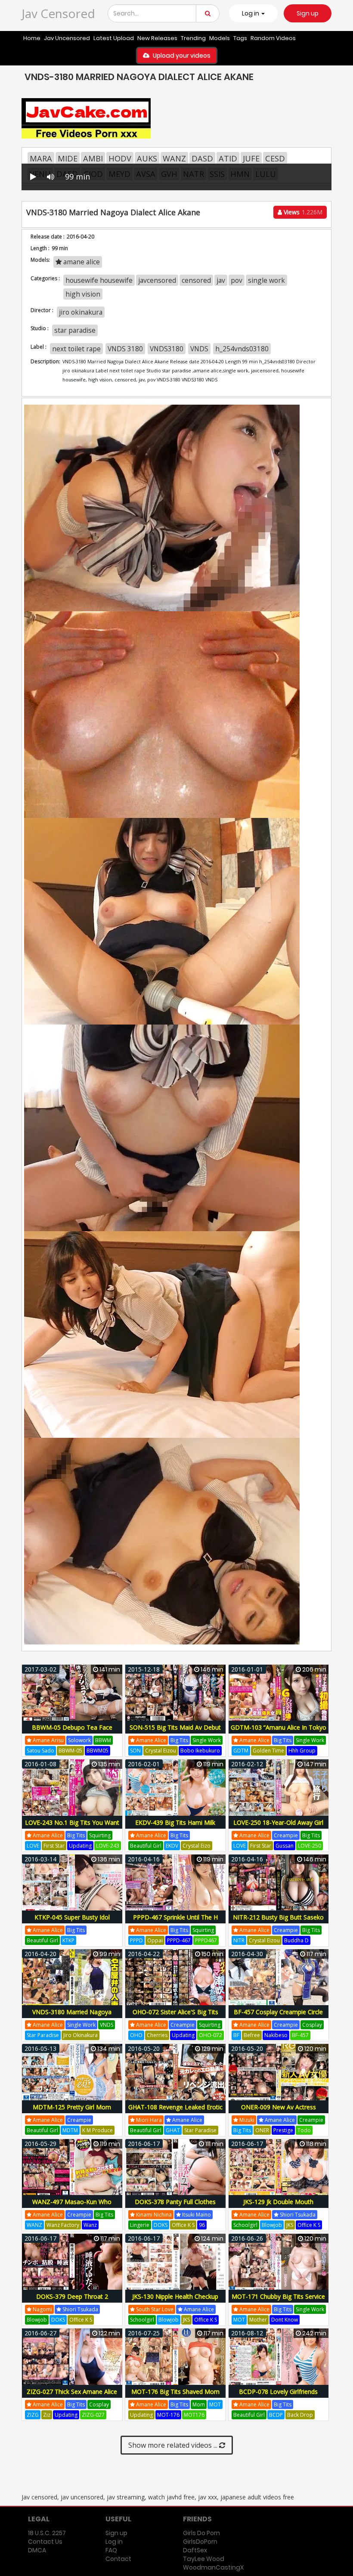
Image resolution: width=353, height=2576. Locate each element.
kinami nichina (153, 2215)
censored (196, 280)
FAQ (111, 2550)
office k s (183, 2225)
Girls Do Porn (201, 2533)
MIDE (68, 158)
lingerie (140, 2225)
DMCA (37, 2550)
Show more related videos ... (174, 2445)
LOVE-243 (108, 1846)
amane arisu (48, 1740)
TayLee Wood (204, 2559)
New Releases (157, 38)
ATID (228, 158)
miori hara (148, 2120)
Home (32, 38)
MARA (41, 158)
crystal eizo (197, 1846)
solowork (79, 1740)
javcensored (157, 280)
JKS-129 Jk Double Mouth (278, 2202)
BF (236, 2035)
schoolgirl (245, 2225)
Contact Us (45, 2542)
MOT (239, 2320)
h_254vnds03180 (242, 349)
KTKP (68, 1940)
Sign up (308, 13)
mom (199, 2404)
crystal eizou (161, 1751)
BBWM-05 (70, 1751)
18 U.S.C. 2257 (47, 2533)
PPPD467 (206, 1940)
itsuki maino (196, 2215)
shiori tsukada (297, 2215)
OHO (136, 2035)
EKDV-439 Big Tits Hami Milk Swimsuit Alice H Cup (175, 1827)
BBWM (103, 1740)
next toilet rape (76, 349)
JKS (290, 2225)
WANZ (174, 158)
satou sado (40, 1751)
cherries (157, 2035)
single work (266, 280)
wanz (90, 2225)
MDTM (70, 2130)
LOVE (33, 1846)
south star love (154, 2309)
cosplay (312, 2025)
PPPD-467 (179, 1940)
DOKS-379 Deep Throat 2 (72, 2296)
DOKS (161, 2225)
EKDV (172, 1846)
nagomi (42, 2309)
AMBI (93, 158)
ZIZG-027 (93, 2415)
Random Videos (273, 38)
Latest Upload (114, 38)
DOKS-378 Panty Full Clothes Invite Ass (175, 2206)
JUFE (251, 158)
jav (221, 280)
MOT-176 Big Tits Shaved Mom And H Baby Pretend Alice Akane (175, 2396)
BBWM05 (98, 1751)
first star (54, 1846)
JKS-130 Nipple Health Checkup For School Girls (175, 2301)
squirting (100, 1835)
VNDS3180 (167, 349)
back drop (300, 2415)
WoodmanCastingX (213, 2567)
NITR (239, 1940)
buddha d (296, 1940)
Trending (193, 38)
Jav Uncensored (67, 38)
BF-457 (300, 2035)
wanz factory (63, 2225)
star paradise (75, 330)
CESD (275, 158)
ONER (262, 2130)
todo (304, 2130)
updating (80, 1846)
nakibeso (276, 2035)
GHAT (173, 2130)
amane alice (81, 262)
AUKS (147, 158)
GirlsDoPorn (200, 2542)
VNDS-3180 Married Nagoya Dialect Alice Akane (72, 2017)
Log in (114, 2542)
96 (202, 2225)
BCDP (276, 2415)
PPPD (136, 1940)
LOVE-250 (310, 1846)
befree (252, 2035)
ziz (47, 2415)
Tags (240, 38)
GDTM (241, 1751)
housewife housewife (99, 280)
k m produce (98, 2130)
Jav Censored (58, 13)
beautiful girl (146, 1846)
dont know (285, 2320)
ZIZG (33, 2415)
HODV (120, 158)
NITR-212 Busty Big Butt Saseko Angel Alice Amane (278, 1922)
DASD (202, 158)
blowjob (272, 2225)
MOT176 (194, 2415)
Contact (118, 2559)
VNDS (199, 349)
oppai (155, 1940)
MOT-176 (168, 2415)
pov (237, 280)
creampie (286, 1835)
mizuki (246, 2120)
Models (220, 38)
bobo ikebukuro (200, 1751)
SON (135, 1751)
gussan (285, 1846)
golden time (268, 1751)
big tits (179, 1740)
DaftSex (195, 2550)
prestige (283, 2130)
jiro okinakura (81, 312)
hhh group (302, 1751)
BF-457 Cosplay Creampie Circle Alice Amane (278, 2017)
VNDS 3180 (125, 349)
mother (258, 2320)
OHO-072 (211, 2035)
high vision (83, 294)
